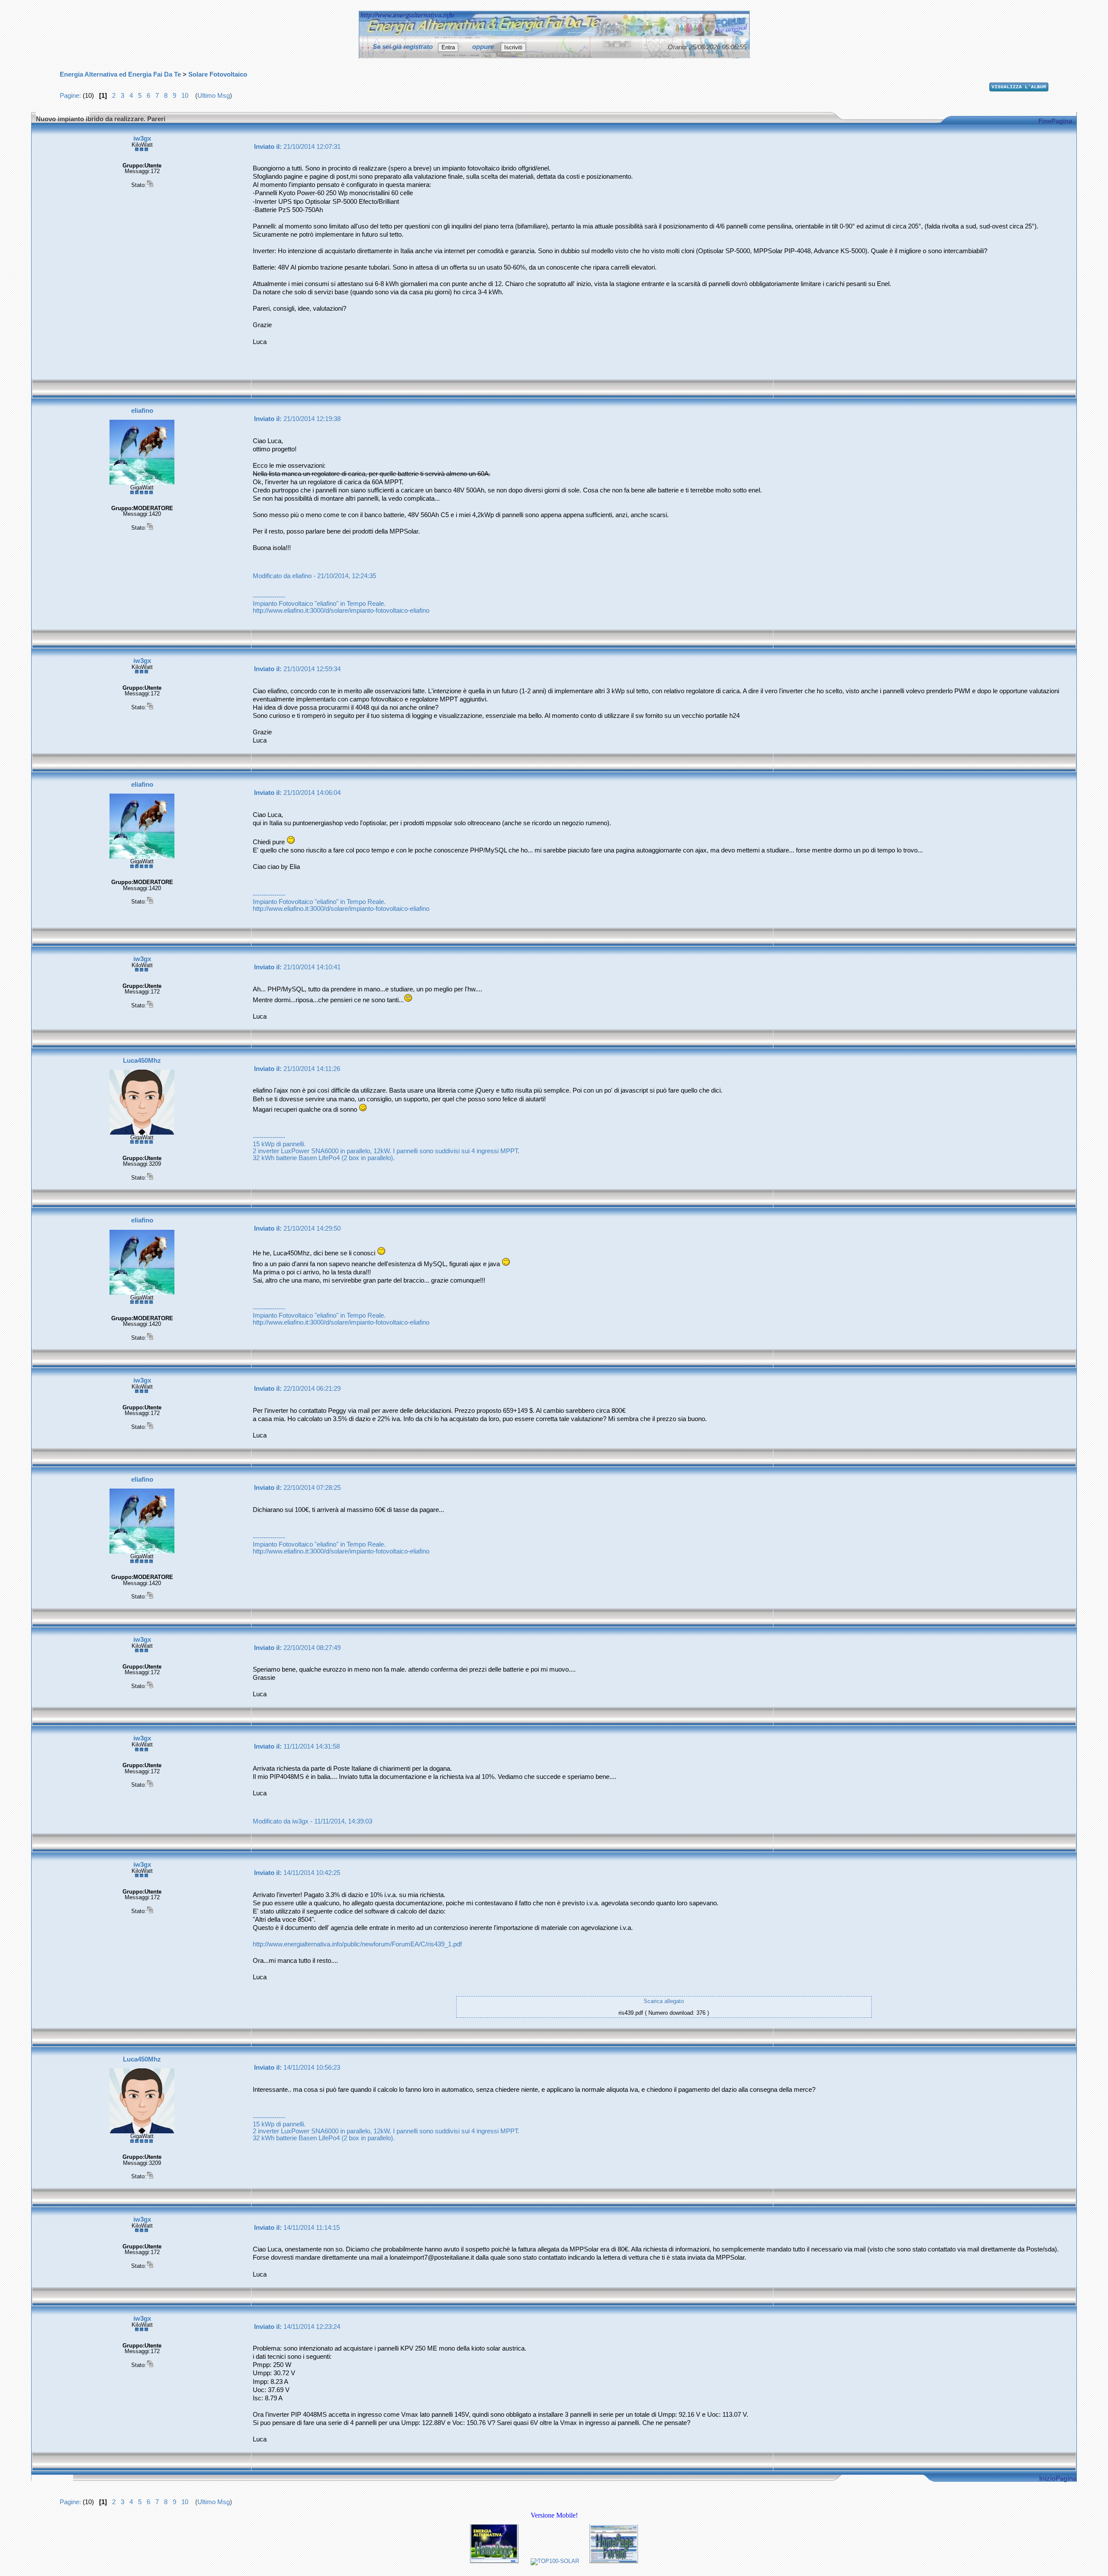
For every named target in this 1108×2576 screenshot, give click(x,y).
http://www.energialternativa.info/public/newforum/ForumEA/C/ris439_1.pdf (357, 1944)
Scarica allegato (664, 2001)
